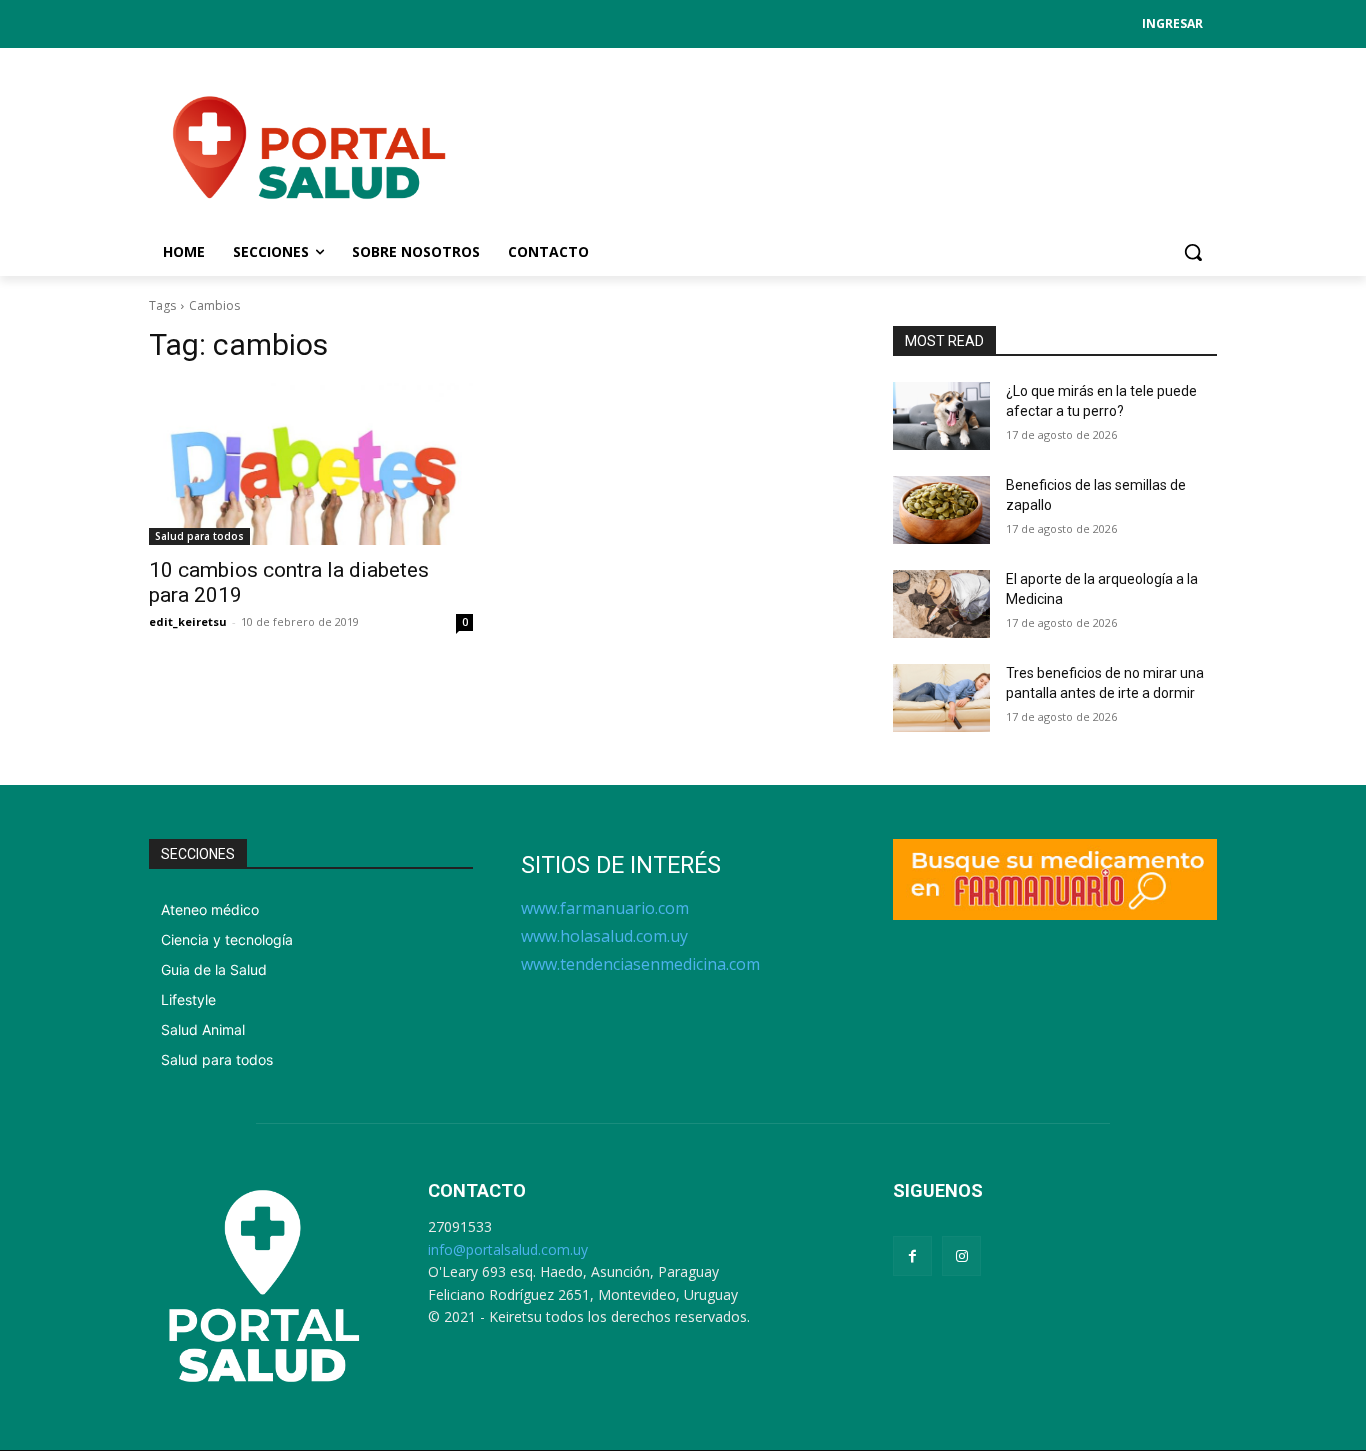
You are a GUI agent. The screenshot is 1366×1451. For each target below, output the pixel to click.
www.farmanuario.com (605, 908)
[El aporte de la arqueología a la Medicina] (941, 604)
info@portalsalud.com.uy (508, 1249)
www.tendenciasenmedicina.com (640, 964)
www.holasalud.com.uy (604, 936)
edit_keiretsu (188, 621)
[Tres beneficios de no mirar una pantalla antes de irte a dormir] (941, 698)
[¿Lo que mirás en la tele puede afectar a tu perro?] (941, 416)
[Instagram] (961, 1255)
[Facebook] (912, 1255)
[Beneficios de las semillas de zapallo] (941, 510)
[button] (1193, 252)
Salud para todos (199, 536)
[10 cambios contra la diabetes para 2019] (311, 464)
